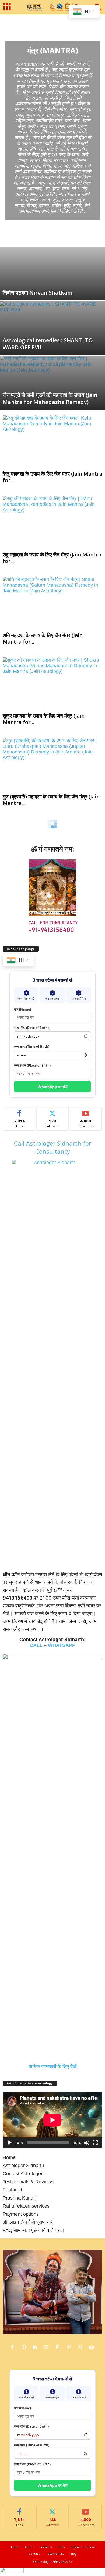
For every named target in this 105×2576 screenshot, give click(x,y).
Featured (12, 2190)
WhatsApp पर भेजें (53, 1087)
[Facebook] (14, 2347)
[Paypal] (59, 2347)
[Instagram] (25, 2347)
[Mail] (48, 2347)
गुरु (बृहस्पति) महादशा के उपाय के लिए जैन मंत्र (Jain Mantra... (51, 800)
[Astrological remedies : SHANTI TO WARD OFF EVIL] (52, 331)
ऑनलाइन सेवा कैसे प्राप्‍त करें (28, 2222)
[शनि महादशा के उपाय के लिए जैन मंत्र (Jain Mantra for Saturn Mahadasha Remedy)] (52, 603)
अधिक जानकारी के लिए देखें (53, 2066)
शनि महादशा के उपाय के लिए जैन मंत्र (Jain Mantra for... (43, 638)
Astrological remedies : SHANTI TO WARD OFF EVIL (48, 344)
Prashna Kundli (19, 2198)
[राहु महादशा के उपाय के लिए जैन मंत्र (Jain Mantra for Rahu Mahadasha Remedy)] (52, 522)
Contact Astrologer (23, 2174)
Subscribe (86, 1111)
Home (6, 22)
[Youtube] (92, 2347)
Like (20, 1111)
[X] (82, 2347)
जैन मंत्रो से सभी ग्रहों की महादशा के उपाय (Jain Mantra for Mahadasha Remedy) (50, 398)
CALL (36, 1645)
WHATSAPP (62, 1645)
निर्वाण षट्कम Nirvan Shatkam (38, 293)
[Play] (10, 2143)
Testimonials (55, 2553)
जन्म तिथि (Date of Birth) (31, 1028)
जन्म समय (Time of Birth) (32, 1047)
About (29, 2547)
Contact (34, 2553)
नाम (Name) (22, 1009)
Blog (73, 2553)
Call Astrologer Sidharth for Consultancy (53, 1147)
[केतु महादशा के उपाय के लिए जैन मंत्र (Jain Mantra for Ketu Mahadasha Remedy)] (52, 442)
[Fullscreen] (95, 2143)
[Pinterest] (70, 2347)
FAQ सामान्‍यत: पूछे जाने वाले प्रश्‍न (33, 2230)
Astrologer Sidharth (23, 2166)
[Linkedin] (36, 2347)
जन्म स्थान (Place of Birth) (32, 1065)
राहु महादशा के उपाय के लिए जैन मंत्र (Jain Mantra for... (52, 558)
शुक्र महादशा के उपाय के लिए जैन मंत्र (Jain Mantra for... (44, 719)
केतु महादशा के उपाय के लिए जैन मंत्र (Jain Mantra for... (52, 477)
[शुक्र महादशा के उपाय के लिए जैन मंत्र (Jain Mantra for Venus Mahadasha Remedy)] (52, 684)
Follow (53, 1111)
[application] (52, 2120)
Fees (61, 2547)
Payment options (21, 2214)
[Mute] (87, 2143)
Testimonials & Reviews (28, 2182)
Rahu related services (26, 2206)
